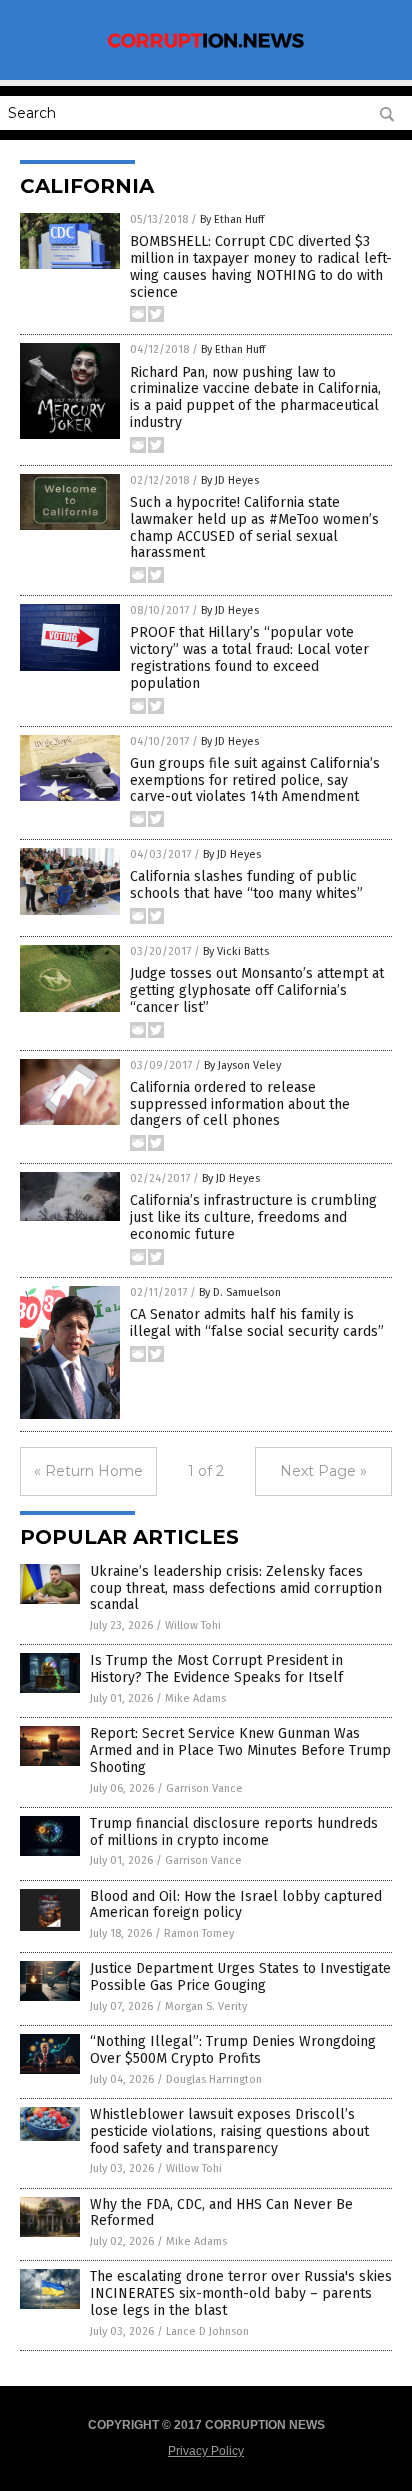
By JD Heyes (230, 480)
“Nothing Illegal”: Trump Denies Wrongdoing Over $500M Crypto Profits (233, 2050)
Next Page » (323, 1471)
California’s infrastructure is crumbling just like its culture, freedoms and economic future (253, 1217)
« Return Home (88, 1471)
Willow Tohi (193, 1625)
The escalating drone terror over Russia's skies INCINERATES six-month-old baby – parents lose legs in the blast (241, 2293)
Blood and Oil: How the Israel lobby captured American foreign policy (236, 1905)
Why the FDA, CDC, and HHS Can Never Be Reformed (221, 2213)
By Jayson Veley (242, 1065)
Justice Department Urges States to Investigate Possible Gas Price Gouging (240, 1977)
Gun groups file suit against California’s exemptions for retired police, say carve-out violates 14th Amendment (255, 780)
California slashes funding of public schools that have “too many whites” (246, 885)
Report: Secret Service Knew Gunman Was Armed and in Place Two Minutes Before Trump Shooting (240, 1750)
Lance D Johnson (207, 2331)
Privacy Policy (206, 2451)
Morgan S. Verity (206, 2006)
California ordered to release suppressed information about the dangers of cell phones (240, 1104)
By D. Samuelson (240, 1292)
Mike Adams (195, 1698)
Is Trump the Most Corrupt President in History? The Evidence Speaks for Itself (216, 1669)
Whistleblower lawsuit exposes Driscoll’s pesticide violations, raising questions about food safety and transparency (229, 2131)
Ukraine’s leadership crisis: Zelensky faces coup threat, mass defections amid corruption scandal (236, 1588)
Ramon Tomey (199, 1933)
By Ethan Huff (232, 219)
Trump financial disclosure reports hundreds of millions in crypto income (234, 1832)
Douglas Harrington (214, 2079)
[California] (206, 47)
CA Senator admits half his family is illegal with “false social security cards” (257, 1323)
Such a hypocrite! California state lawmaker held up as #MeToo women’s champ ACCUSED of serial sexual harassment (254, 527)
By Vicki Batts (236, 951)
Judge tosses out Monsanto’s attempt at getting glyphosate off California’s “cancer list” (257, 990)
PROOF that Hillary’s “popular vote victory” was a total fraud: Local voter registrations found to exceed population (249, 657)
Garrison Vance (204, 1788)
